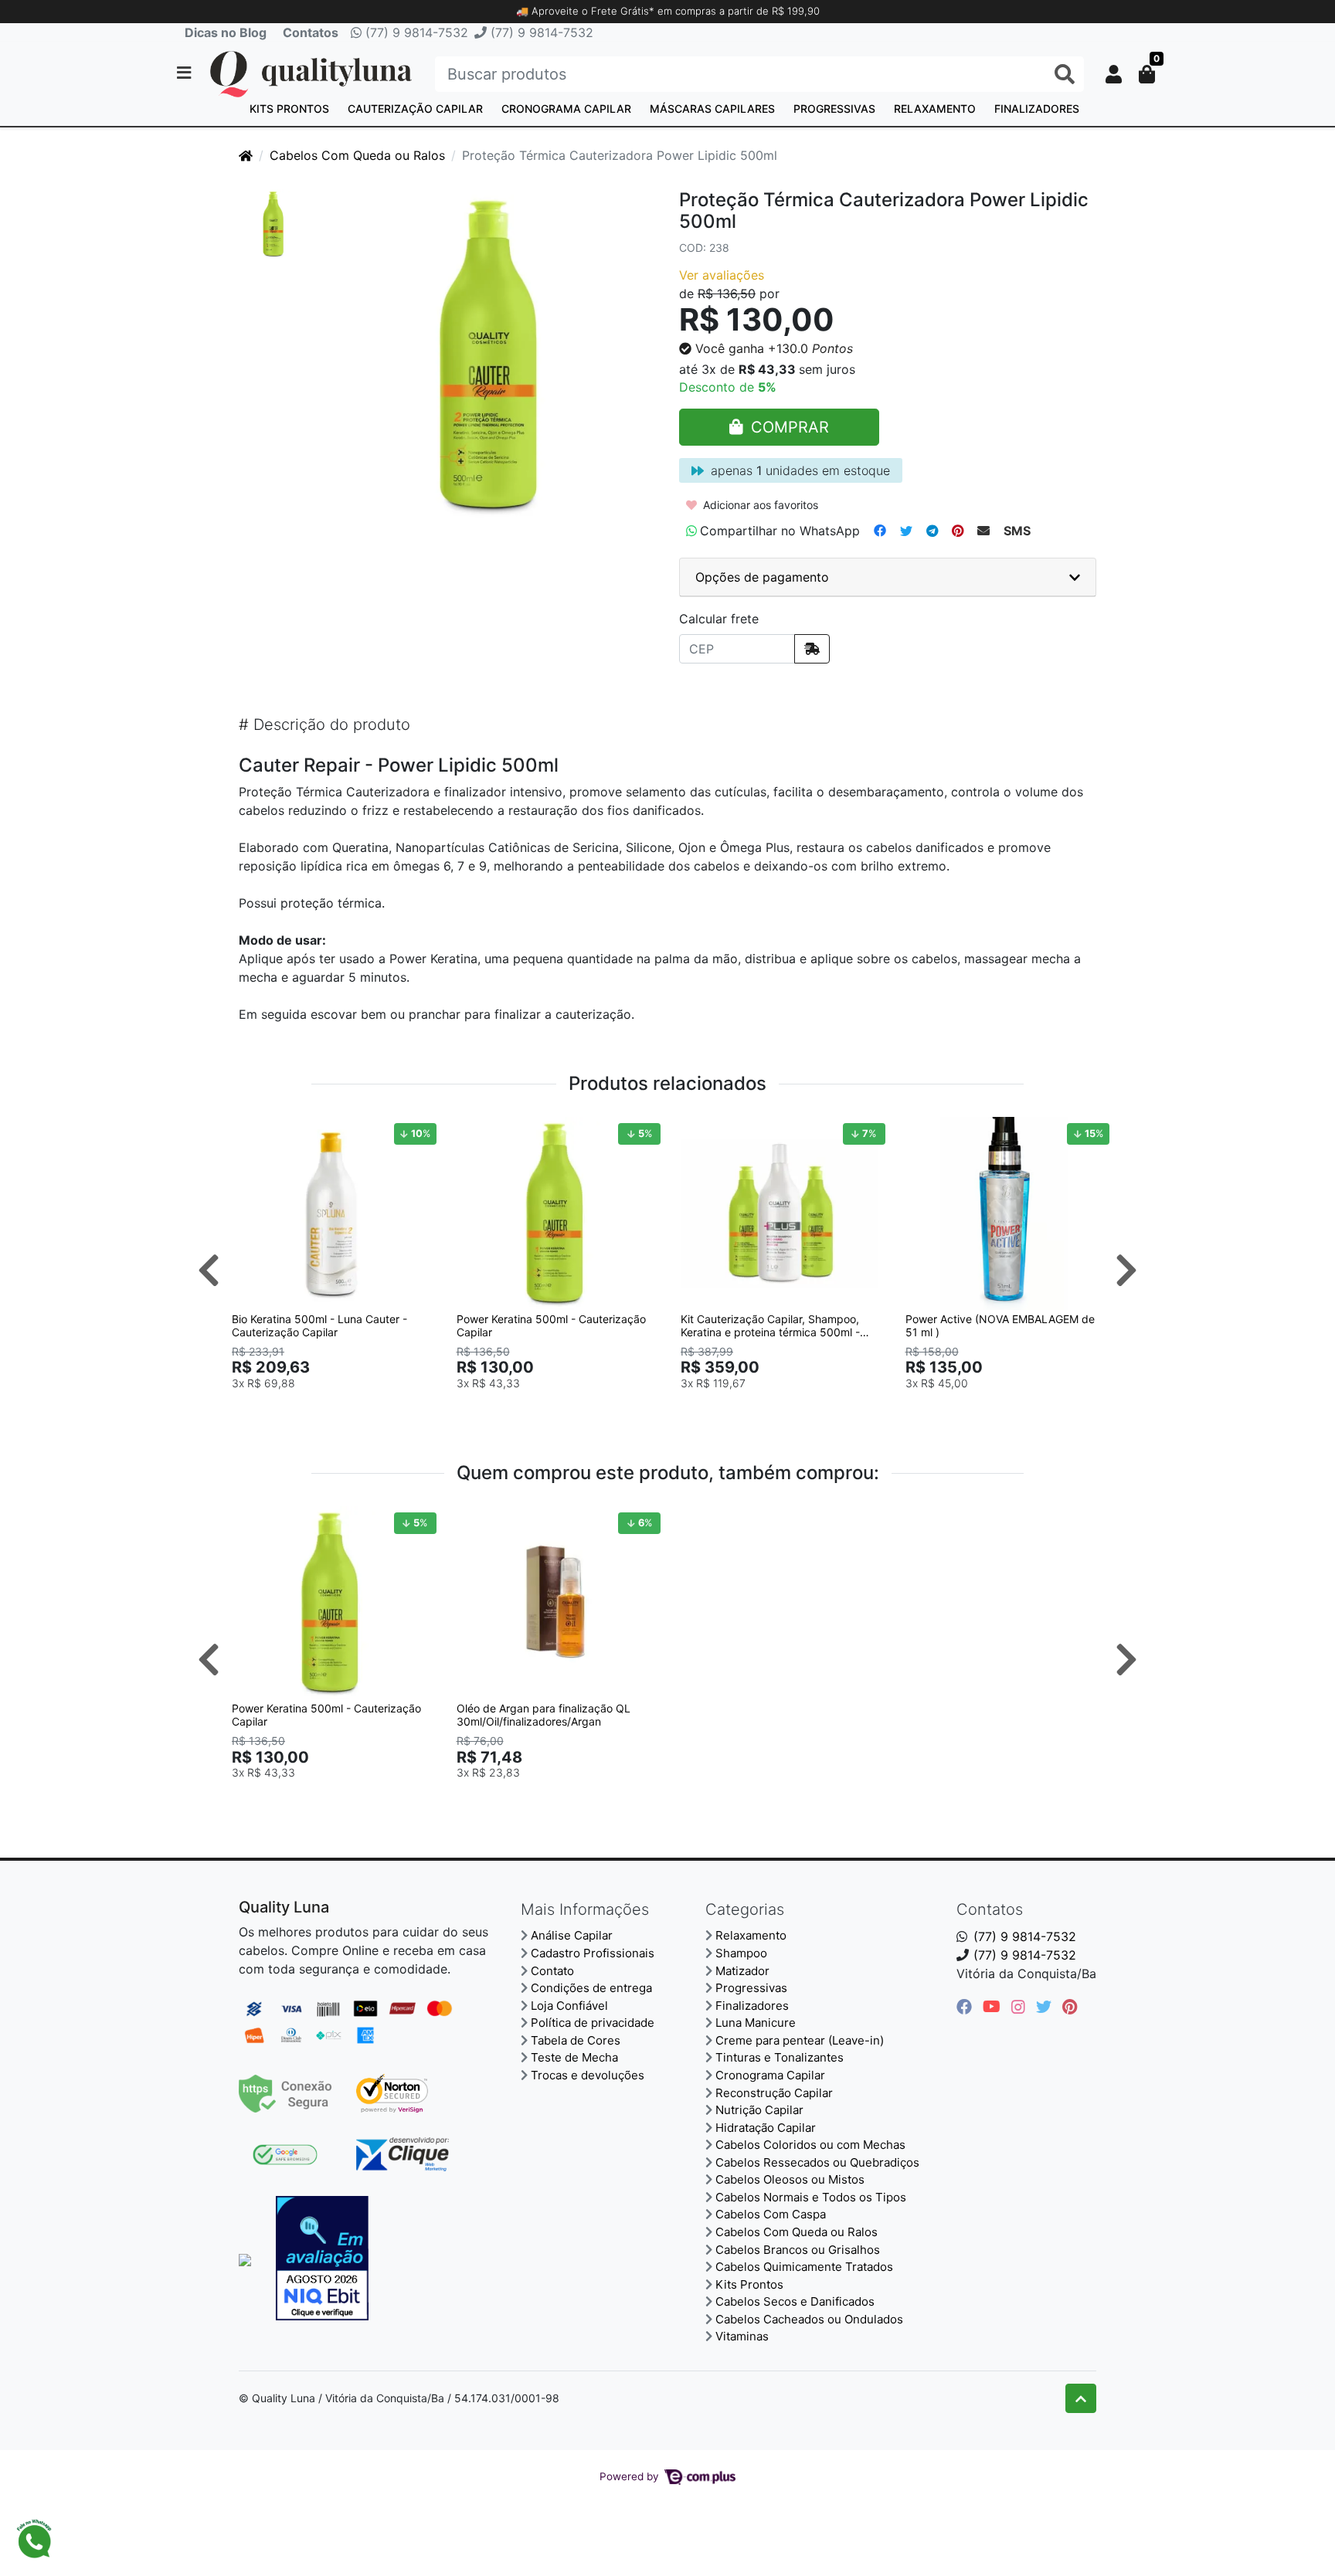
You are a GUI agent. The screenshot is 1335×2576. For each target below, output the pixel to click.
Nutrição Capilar (759, 2110)
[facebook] (966, 2007)
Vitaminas (742, 2336)
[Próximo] (1126, 1270)
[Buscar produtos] (1065, 75)
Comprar (338, 1407)
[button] (1114, 74)
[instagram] (1021, 2007)
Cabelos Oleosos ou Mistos (790, 2179)
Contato (552, 1971)
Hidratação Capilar (766, 2128)
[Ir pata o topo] (1081, 2398)
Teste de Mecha (574, 2057)
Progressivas (834, 109)
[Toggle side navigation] (185, 73)
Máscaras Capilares (712, 109)
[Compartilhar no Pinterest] (958, 531)
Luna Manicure (756, 2023)
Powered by (631, 2476)
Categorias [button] (745, 1909)
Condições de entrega (591, 1988)
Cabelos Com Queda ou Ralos (357, 155)
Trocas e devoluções (588, 2075)
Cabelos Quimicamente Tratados (804, 2267)
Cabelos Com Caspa (771, 2214)
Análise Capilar (572, 1935)
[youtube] (994, 2007)
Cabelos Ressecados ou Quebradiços (817, 2162)
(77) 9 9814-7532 (415, 32)
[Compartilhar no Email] (983, 531)
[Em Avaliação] (322, 2258)
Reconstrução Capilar (774, 2093)
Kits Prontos (289, 109)
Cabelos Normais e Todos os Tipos (811, 2197)
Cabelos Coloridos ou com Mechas (810, 2145)
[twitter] (1046, 2007)
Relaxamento (935, 109)
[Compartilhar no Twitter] (906, 531)
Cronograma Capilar (566, 109)
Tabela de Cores (576, 2040)
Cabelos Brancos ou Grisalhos (798, 2250)
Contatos (311, 32)
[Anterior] (209, 1270)
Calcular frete (719, 619)
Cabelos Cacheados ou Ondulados (809, 2319)
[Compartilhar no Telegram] (932, 531)
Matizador (742, 1971)
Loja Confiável (569, 2006)
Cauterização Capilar (415, 109)
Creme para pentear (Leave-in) (800, 2040)
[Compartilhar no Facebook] (880, 531)
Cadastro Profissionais (593, 1953)
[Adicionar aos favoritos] (251, 1131)
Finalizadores (1037, 109)
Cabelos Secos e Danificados (795, 2301)
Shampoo (741, 1953)
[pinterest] (1070, 2007)
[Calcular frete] (812, 649)
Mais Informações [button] (585, 1909)
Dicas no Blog (226, 32)
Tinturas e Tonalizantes (780, 2057)
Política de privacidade (593, 2023)
